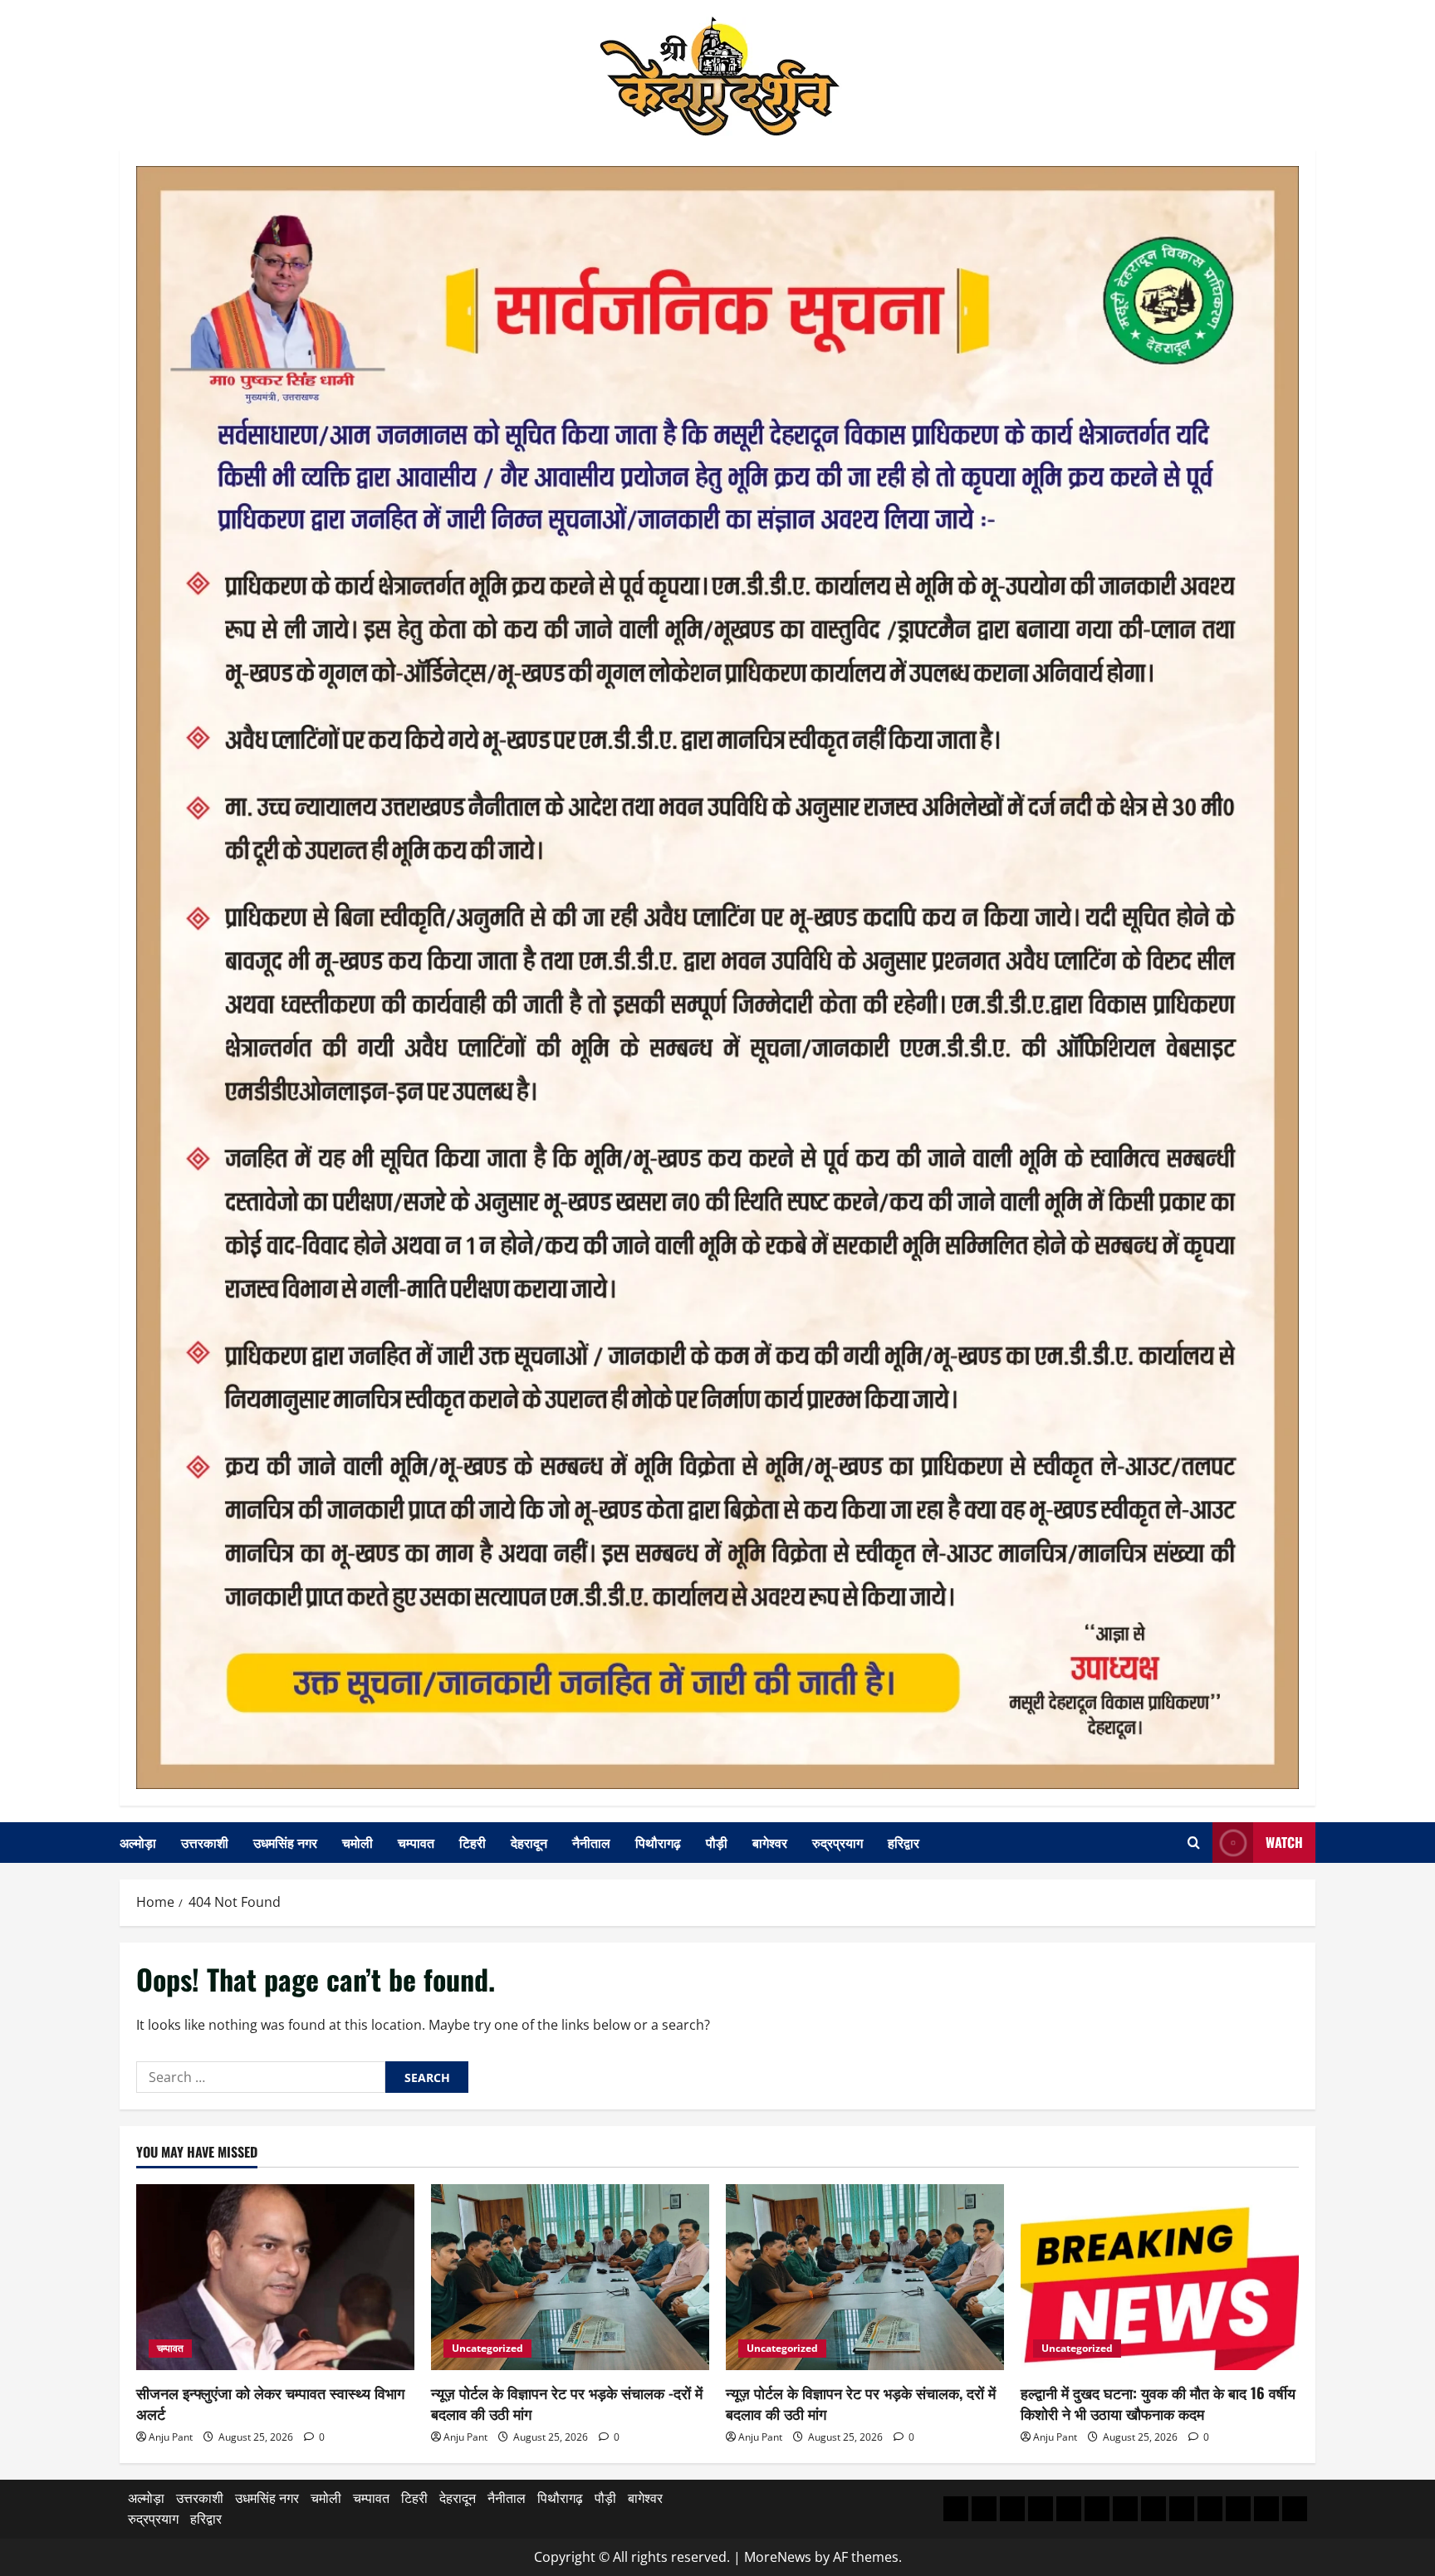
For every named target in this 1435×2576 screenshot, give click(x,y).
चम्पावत (416, 1842)
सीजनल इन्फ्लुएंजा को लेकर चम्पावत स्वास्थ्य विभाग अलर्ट (270, 2403)
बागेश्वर (770, 1842)
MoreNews (778, 2557)
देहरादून (529, 1842)
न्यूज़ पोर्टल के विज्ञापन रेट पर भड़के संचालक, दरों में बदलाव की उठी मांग (861, 2403)
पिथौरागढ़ (658, 1842)
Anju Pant (171, 2437)
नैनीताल (591, 1842)
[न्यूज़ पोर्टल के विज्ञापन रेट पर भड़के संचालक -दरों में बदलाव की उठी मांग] (570, 2277)
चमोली (358, 1842)
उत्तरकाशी (205, 1842)
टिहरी (473, 1842)
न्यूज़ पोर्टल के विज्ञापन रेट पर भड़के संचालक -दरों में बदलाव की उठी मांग (567, 2403)
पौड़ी (717, 1842)
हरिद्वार (904, 1842)
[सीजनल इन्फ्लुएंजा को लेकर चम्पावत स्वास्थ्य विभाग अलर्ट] (275, 2277)
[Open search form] (1194, 1843)
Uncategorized (487, 2348)
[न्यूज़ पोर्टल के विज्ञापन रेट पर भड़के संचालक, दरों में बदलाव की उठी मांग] (865, 2277)
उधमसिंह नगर (285, 1842)
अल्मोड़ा (138, 1842)
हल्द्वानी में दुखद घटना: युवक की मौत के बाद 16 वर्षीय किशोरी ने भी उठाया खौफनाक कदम (1158, 2403)
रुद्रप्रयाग (837, 1842)
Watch (1284, 1842)
